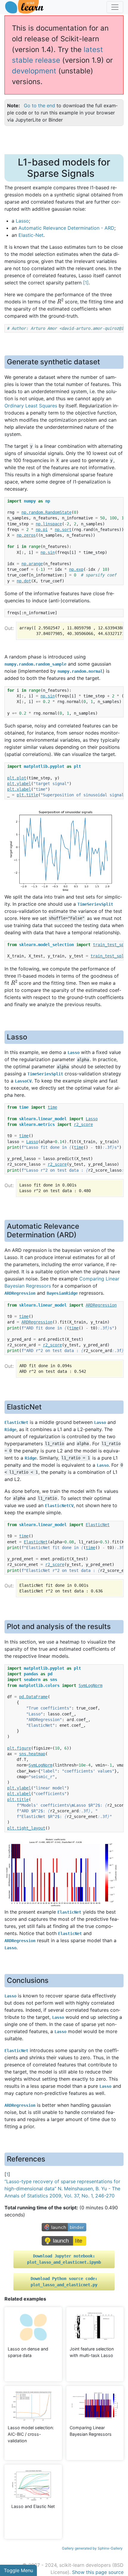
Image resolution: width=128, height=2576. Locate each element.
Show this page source (98, 2572)
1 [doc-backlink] (7, 2174)
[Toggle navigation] (115, 7)
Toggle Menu (18, 2570)
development (34, 71)
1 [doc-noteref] (86, 283)
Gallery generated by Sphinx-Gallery (92, 2548)
